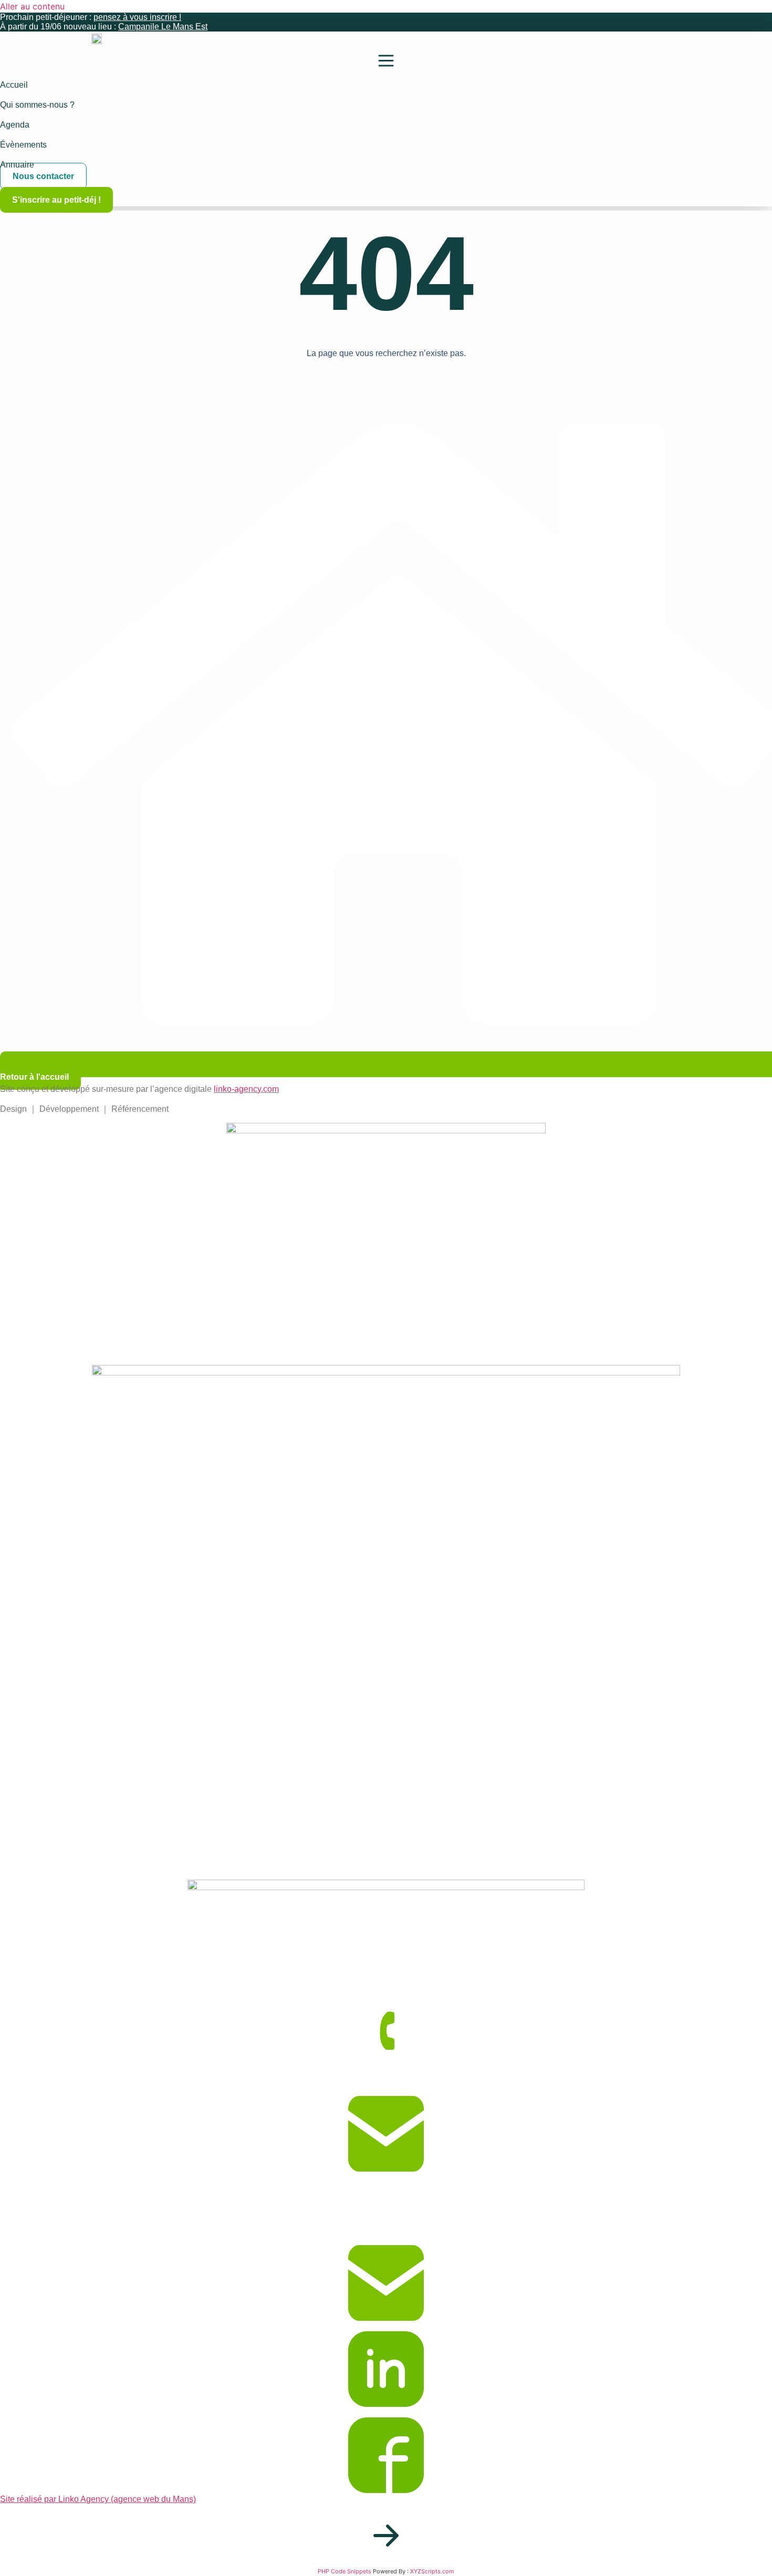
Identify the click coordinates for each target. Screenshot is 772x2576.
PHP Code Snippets (345, 2571)
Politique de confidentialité (50, 2226)
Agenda (15, 125)
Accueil (14, 85)
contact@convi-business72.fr (55, 2188)
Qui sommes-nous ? (37, 105)
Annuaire (17, 165)
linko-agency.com (246, 1089)
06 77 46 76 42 (28, 2089)
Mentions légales (32, 2213)
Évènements (23, 145)
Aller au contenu (32, 6)
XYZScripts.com (432, 2571)
